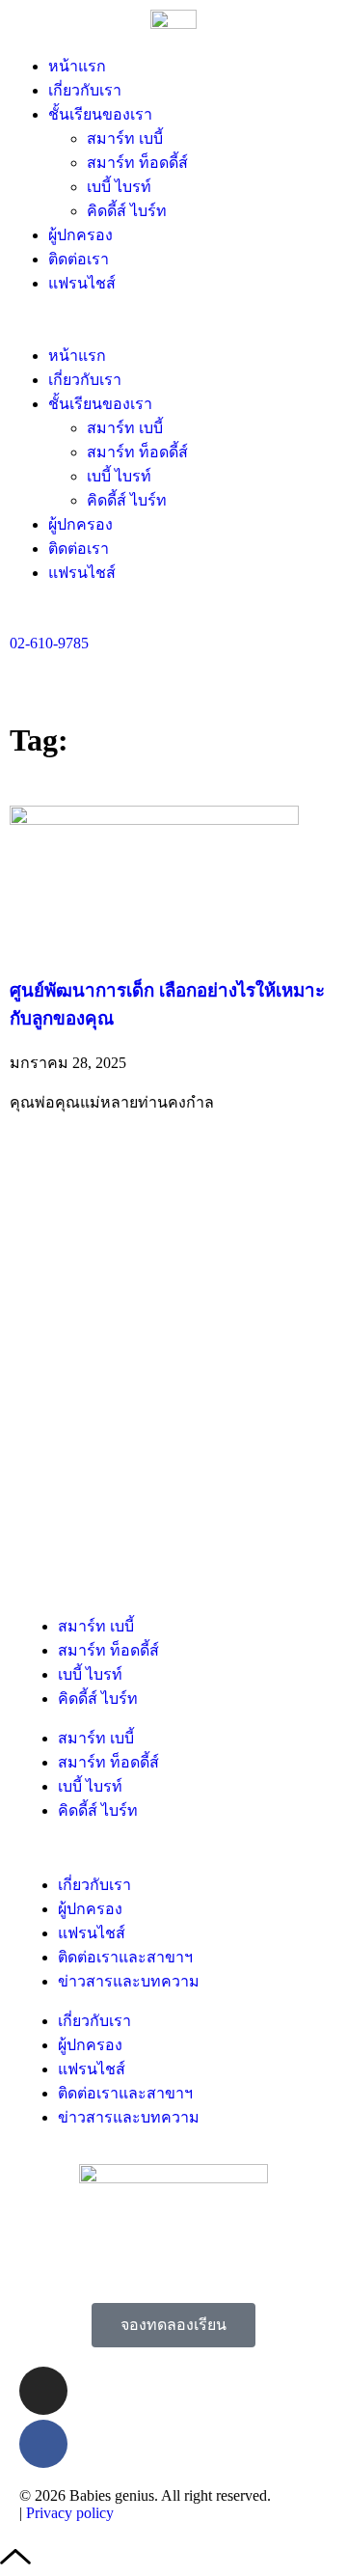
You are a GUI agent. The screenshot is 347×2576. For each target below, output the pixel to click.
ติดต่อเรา (79, 259)
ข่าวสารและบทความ (129, 1981)
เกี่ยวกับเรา (85, 90)
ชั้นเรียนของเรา (100, 114)
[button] (173, 319)
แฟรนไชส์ (82, 283)
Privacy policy (70, 2513)
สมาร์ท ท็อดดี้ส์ (137, 163)
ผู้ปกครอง (80, 235)
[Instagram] (43, 2391)
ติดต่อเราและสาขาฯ (125, 1957)
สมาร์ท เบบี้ (125, 138)
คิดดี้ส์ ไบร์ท (127, 211)
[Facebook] (43, 2444)
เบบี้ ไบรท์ (119, 187)
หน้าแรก (77, 66)
